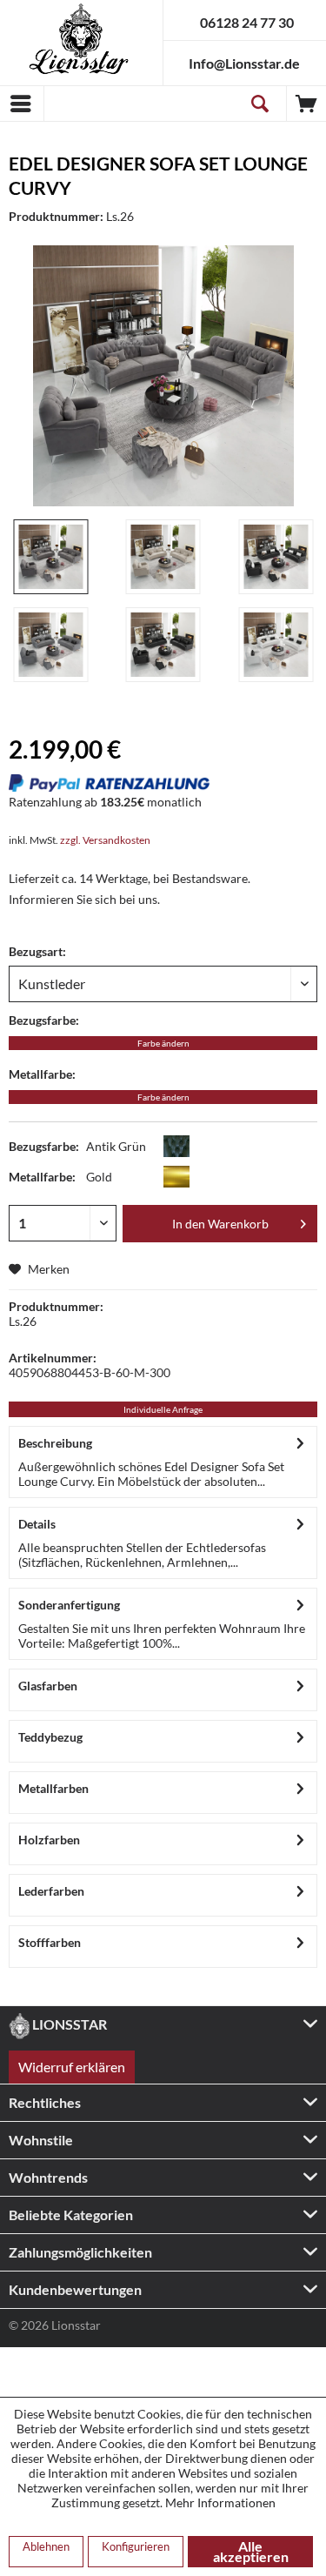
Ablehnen (46, 2546)
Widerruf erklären (72, 2067)
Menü (22, 104)
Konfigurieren (136, 2546)
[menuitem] (22, 104)
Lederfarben (51, 1891)
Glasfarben (48, 1686)
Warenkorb (306, 104)
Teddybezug (50, 1737)
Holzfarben (49, 1840)
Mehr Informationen (220, 2502)
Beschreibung (55, 1443)
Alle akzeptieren (251, 2551)
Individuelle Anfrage (163, 1409)
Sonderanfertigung (69, 1605)
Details (37, 1524)
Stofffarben (50, 1942)
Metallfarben (53, 1788)
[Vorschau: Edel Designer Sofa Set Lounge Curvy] (50, 557)
